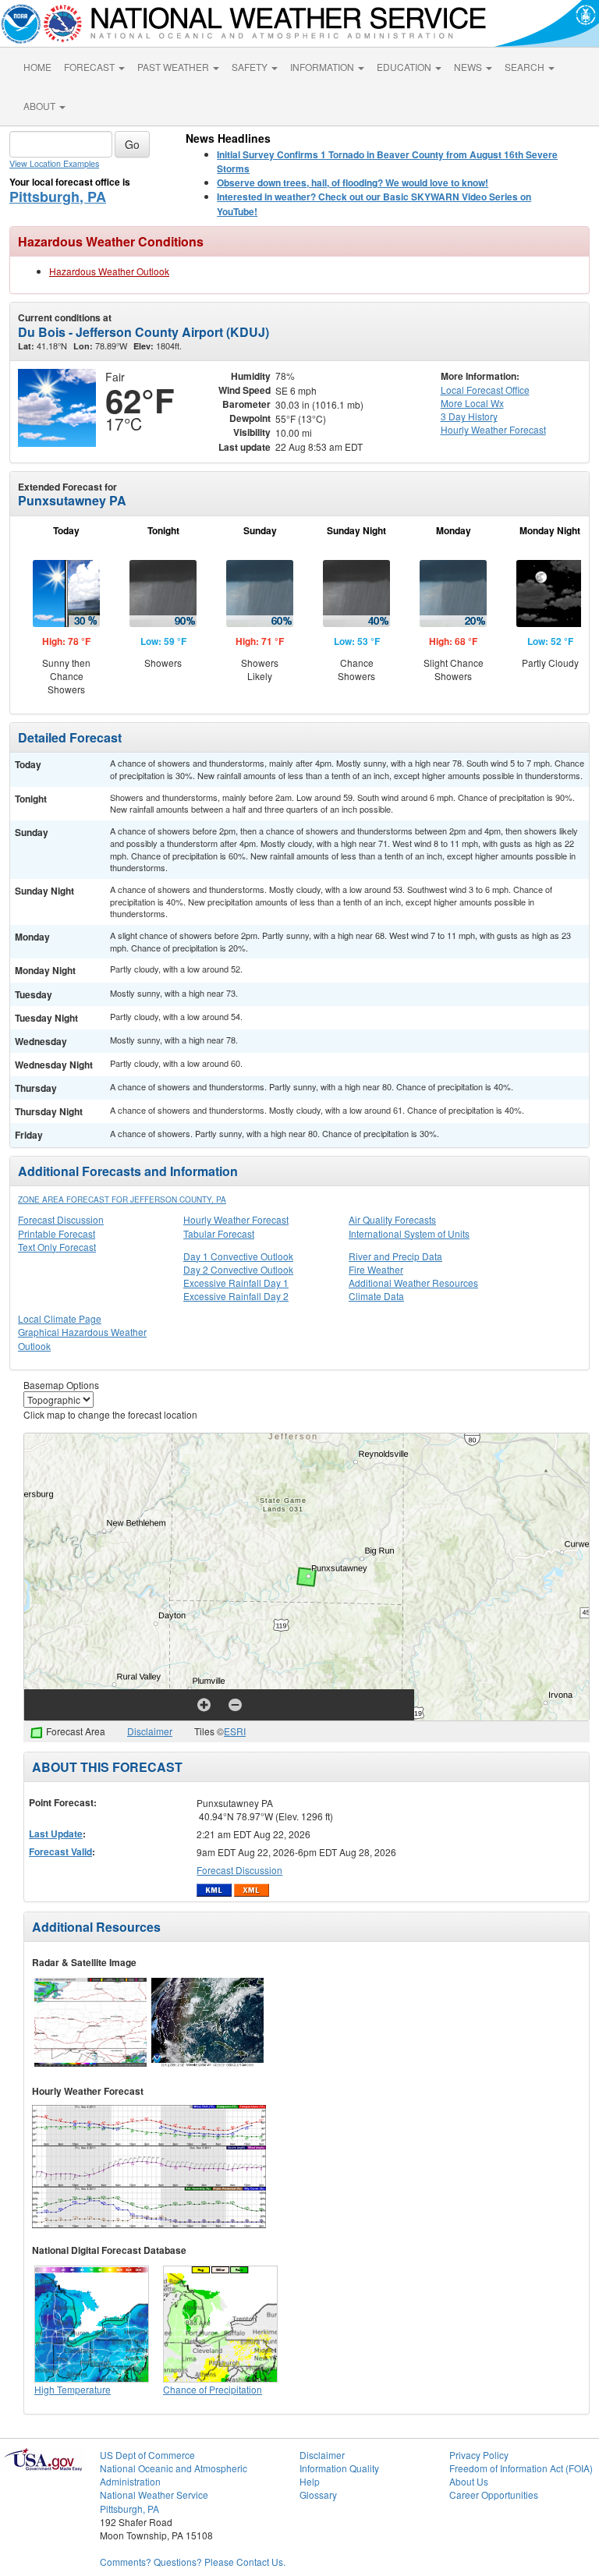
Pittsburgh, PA (58, 197)
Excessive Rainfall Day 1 (236, 1283)
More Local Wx (472, 403)
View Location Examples (54, 163)
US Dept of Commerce (147, 2455)
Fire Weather (376, 1269)
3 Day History (469, 416)
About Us (469, 2481)
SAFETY (251, 67)
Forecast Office (485, 390)
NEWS (469, 67)
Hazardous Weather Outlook (109, 271)
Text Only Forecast (57, 1247)
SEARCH (526, 67)
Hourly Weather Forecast (236, 1219)
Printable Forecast (57, 1233)
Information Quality (339, 2468)
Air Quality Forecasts (392, 1219)
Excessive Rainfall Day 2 (236, 1296)
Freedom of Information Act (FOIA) (521, 2468)
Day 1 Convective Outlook (238, 1256)
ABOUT (41, 106)
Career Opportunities (494, 2495)
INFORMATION (323, 67)
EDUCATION (405, 67)
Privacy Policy (479, 2455)
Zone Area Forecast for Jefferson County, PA (122, 1199)
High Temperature (73, 2389)
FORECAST (90, 67)
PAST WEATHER (174, 67)
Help (310, 2481)
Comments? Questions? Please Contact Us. (193, 2562)
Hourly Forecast (493, 429)
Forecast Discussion (61, 1219)
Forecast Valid (60, 1851)
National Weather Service (154, 2495)
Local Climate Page (60, 1318)
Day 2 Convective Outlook (238, 1269)
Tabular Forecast (219, 1233)
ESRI (235, 1731)
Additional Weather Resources (413, 1283)
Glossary (318, 2495)
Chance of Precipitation (213, 2389)
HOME (37, 67)
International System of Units (409, 1233)
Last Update (56, 1834)
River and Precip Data (395, 1256)
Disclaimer (150, 1731)
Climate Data (376, 1296)
